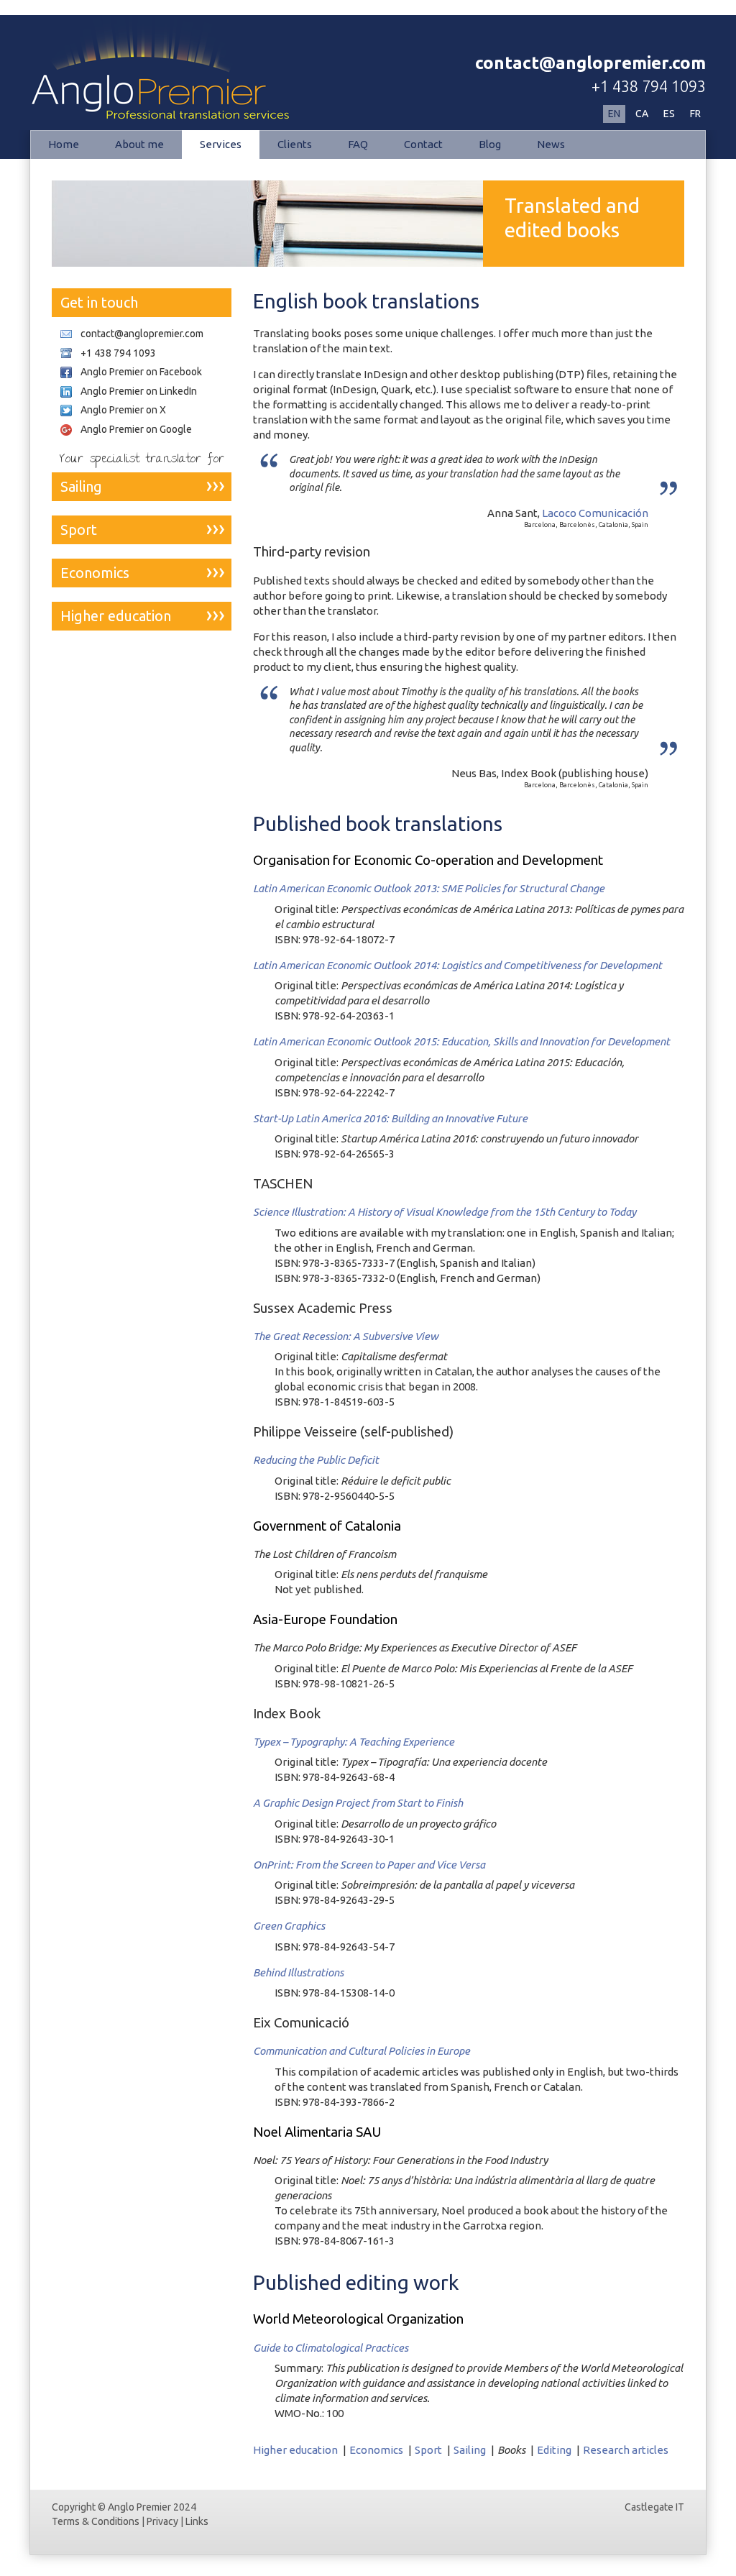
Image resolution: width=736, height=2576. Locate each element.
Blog (490, 144)
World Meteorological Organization (358, 2319)
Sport (428, 2450)
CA (642, 114)
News (551, 144)
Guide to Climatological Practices (331, 2348)
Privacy (162, 2521)
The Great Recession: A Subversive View (346, 1336)
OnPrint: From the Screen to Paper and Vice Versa (369, 1865)
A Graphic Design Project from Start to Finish (358, 1803)
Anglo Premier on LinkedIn (139, 391)
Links (197, 2521)
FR (695, 114)
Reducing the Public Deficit (316, 1460)
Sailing (470, 2450)
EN (614, 114)
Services (221, 144)
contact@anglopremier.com (590, 63)
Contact (423, 144)
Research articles (626, 2450)
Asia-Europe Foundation (325, 1619)
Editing (554, 2450)
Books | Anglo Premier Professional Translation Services (148, 60)
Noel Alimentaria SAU (317, 2132)
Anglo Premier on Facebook (141, 372)
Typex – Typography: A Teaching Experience (354, 1742)
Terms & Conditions (96, 2521)
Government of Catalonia (327, 1526)
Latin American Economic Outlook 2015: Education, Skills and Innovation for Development (461, 1041)
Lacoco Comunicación (595, 513)
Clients (295, 144)
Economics (376, 2450)
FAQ (358, 144)
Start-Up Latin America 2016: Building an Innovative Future (390, 1118)
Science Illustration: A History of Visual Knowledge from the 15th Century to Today (445, 1212)
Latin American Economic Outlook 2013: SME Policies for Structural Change (429, 888)
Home (64, 144)
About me (139, 144)
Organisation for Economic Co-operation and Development (428, 860)
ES (669, 114)
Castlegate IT (654, 2507)
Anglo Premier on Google (136, 429)
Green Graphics (289, 1926)
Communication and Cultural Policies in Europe (362, 2051)
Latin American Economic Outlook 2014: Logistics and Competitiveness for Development (457, 965)
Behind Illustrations (298, 1972)
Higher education (295, 2450)
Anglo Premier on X (123, 410)
